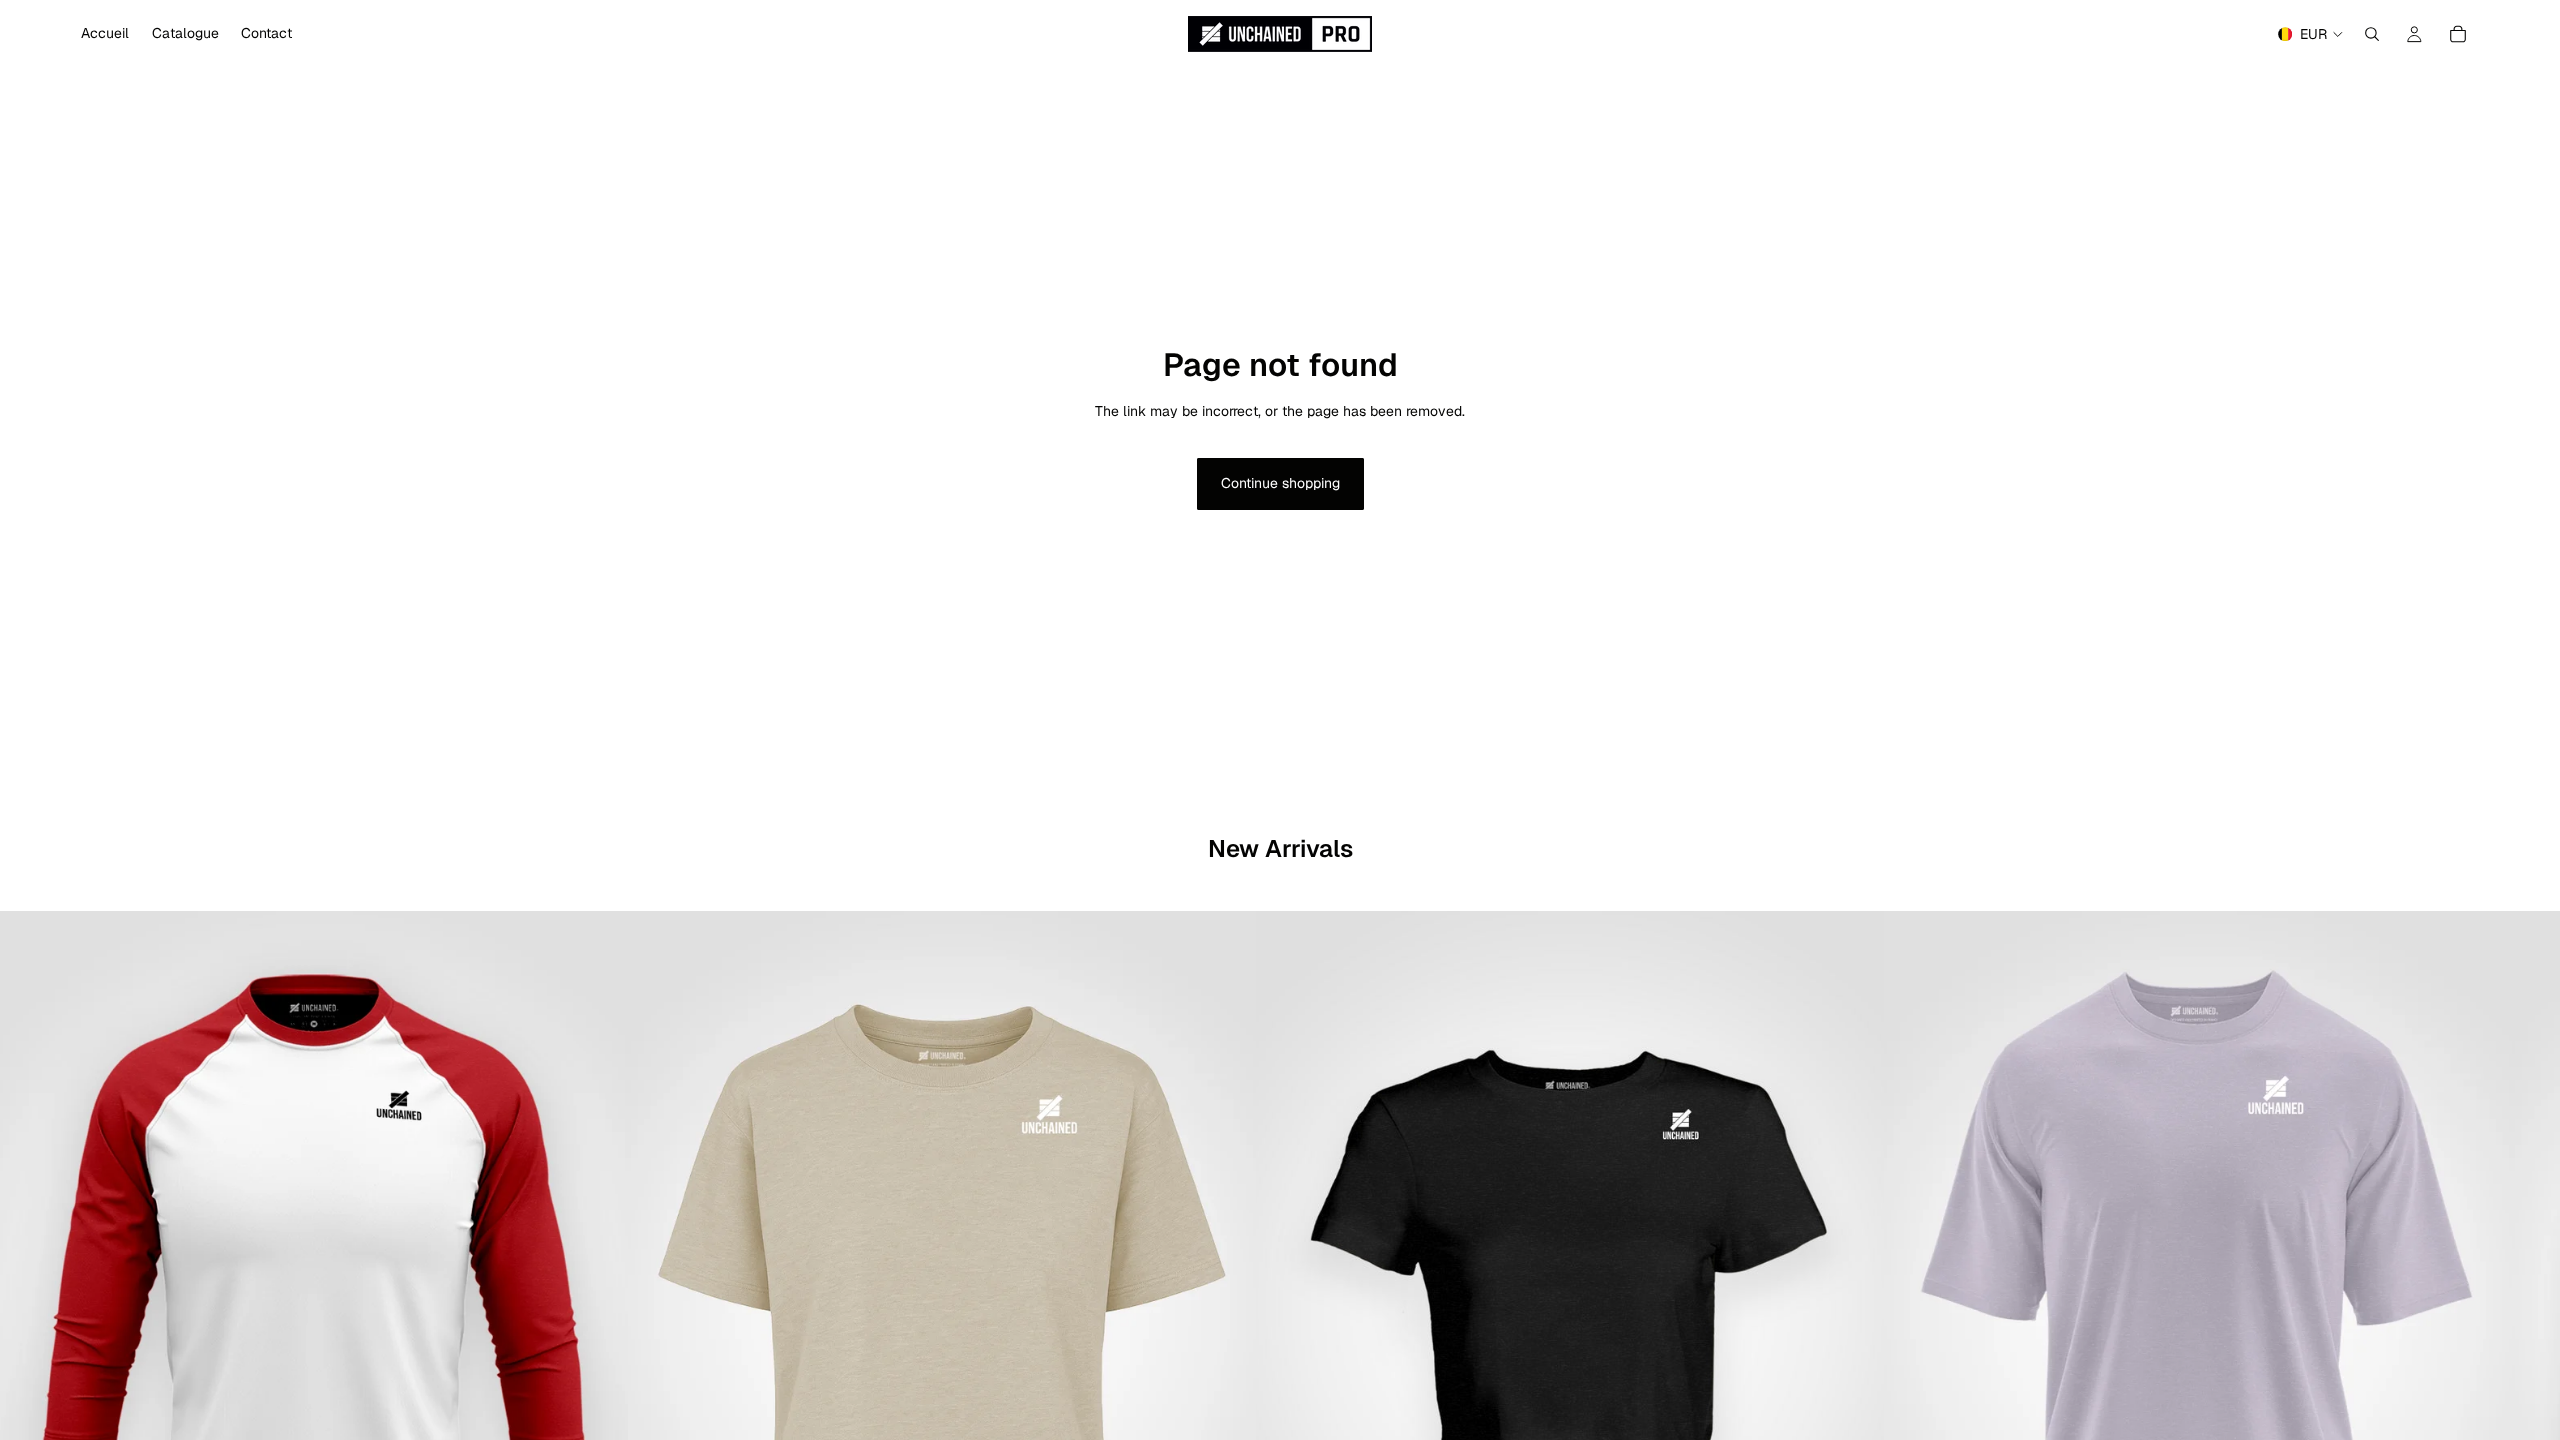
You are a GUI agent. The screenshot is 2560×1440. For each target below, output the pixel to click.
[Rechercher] (2372, 34)
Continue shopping (1280, 483)
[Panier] (2458, 34)
